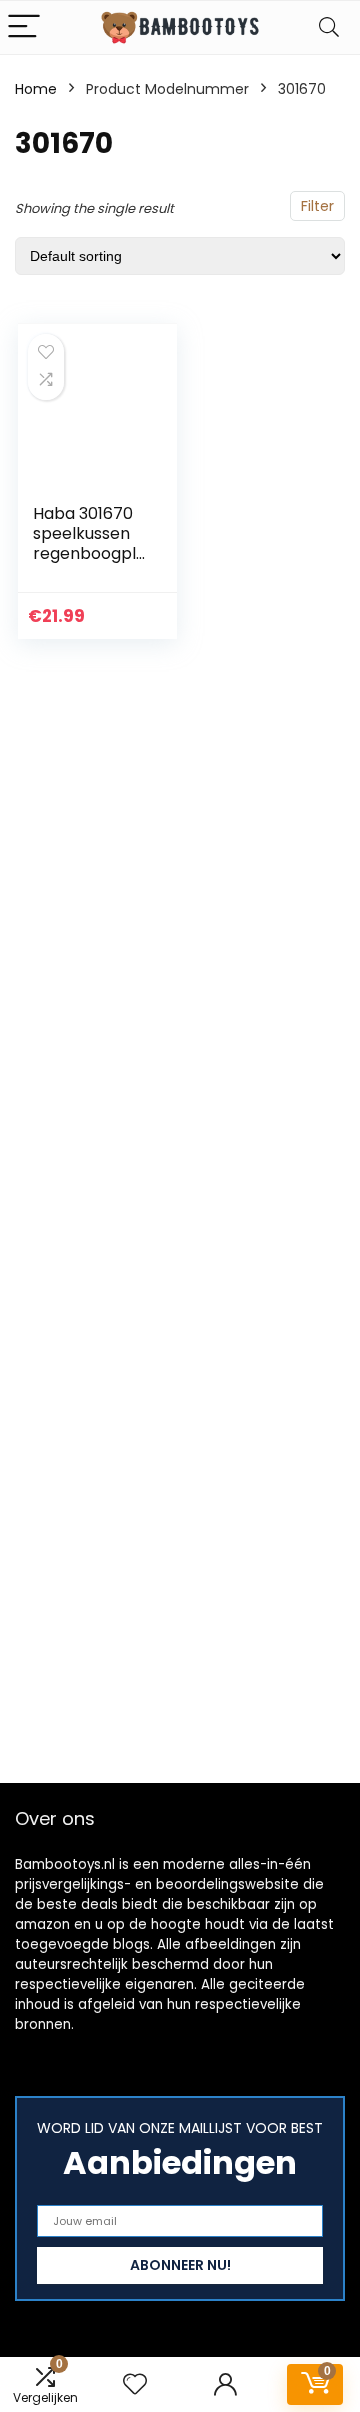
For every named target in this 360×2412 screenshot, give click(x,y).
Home (36, 89)
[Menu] (24, 27)
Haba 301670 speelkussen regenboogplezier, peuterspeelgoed (89, 563)
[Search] (329, 27)
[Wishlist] (135, 2384)
